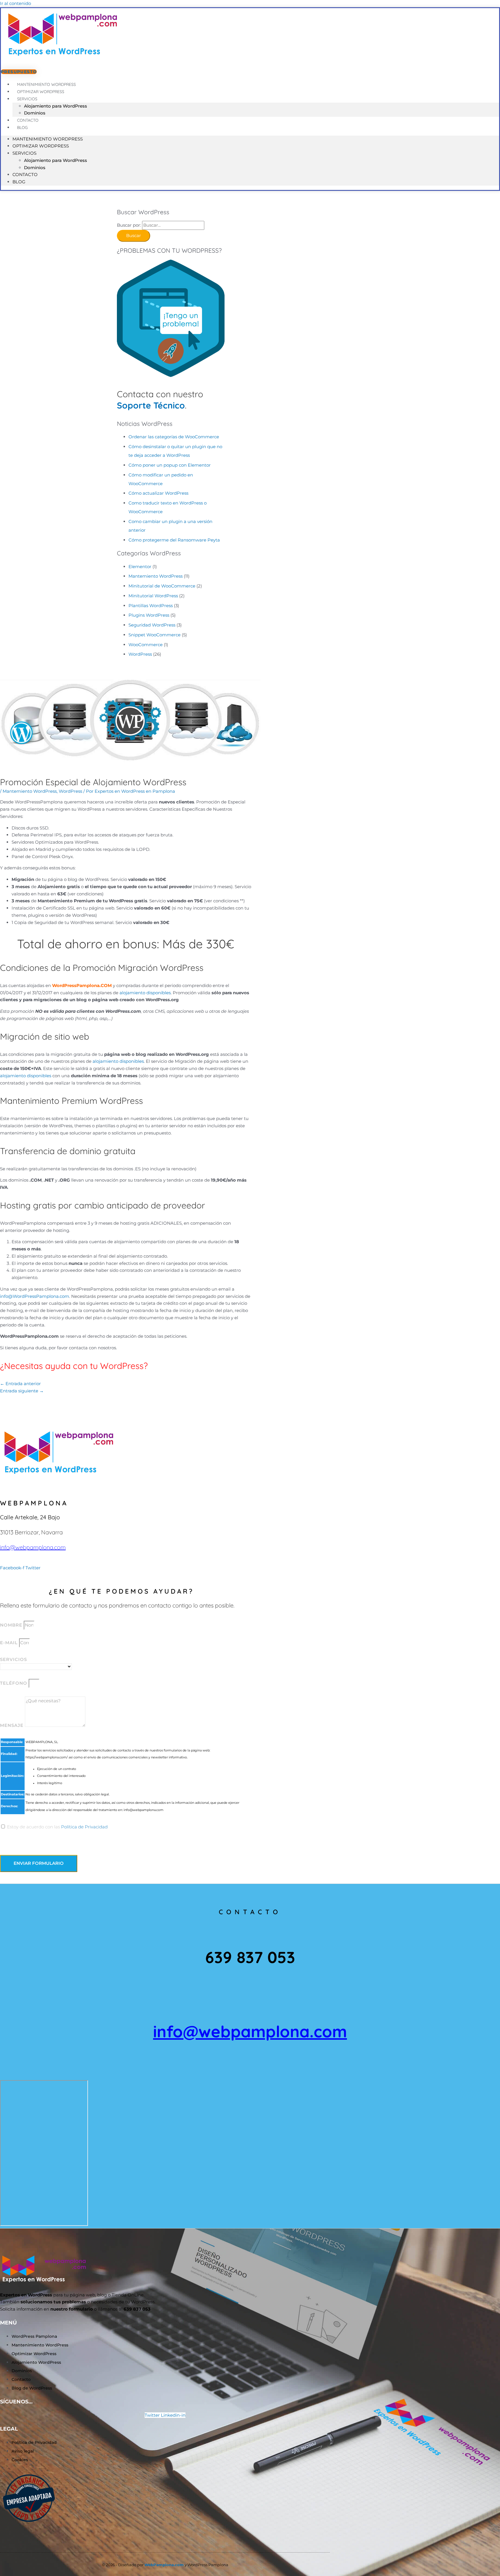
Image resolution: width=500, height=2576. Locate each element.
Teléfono (14, 1683)
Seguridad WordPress (152, 625)
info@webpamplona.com (33, 1547)
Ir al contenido (15, 3)
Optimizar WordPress (41, 146)
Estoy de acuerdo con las (57, 1827)
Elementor (140, 567)
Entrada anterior (20, 1384)
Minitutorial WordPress (153, 596)
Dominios (35, 168)
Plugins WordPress (149, 615)
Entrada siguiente (22, 1391)
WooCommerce (146, 645)
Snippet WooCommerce (155, 635)
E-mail (10, 1643)
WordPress (140, 654)
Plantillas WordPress (151, 606)
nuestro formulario (72, 2309)
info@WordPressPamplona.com (35, 1296)
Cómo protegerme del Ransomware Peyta (174, 540)
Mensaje (12, 1725)
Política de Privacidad (84, 1827)
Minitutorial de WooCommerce (162, 586)
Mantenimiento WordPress (48, 139)
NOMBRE (12, 1625)
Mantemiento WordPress (156, 576)
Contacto (25, 174)
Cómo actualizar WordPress (158, 493)
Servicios (27, 99)
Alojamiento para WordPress (56, 106)
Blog (22, 127)
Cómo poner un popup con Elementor (170, 465)
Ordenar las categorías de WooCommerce (174, 437)
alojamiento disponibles (145, 993)
